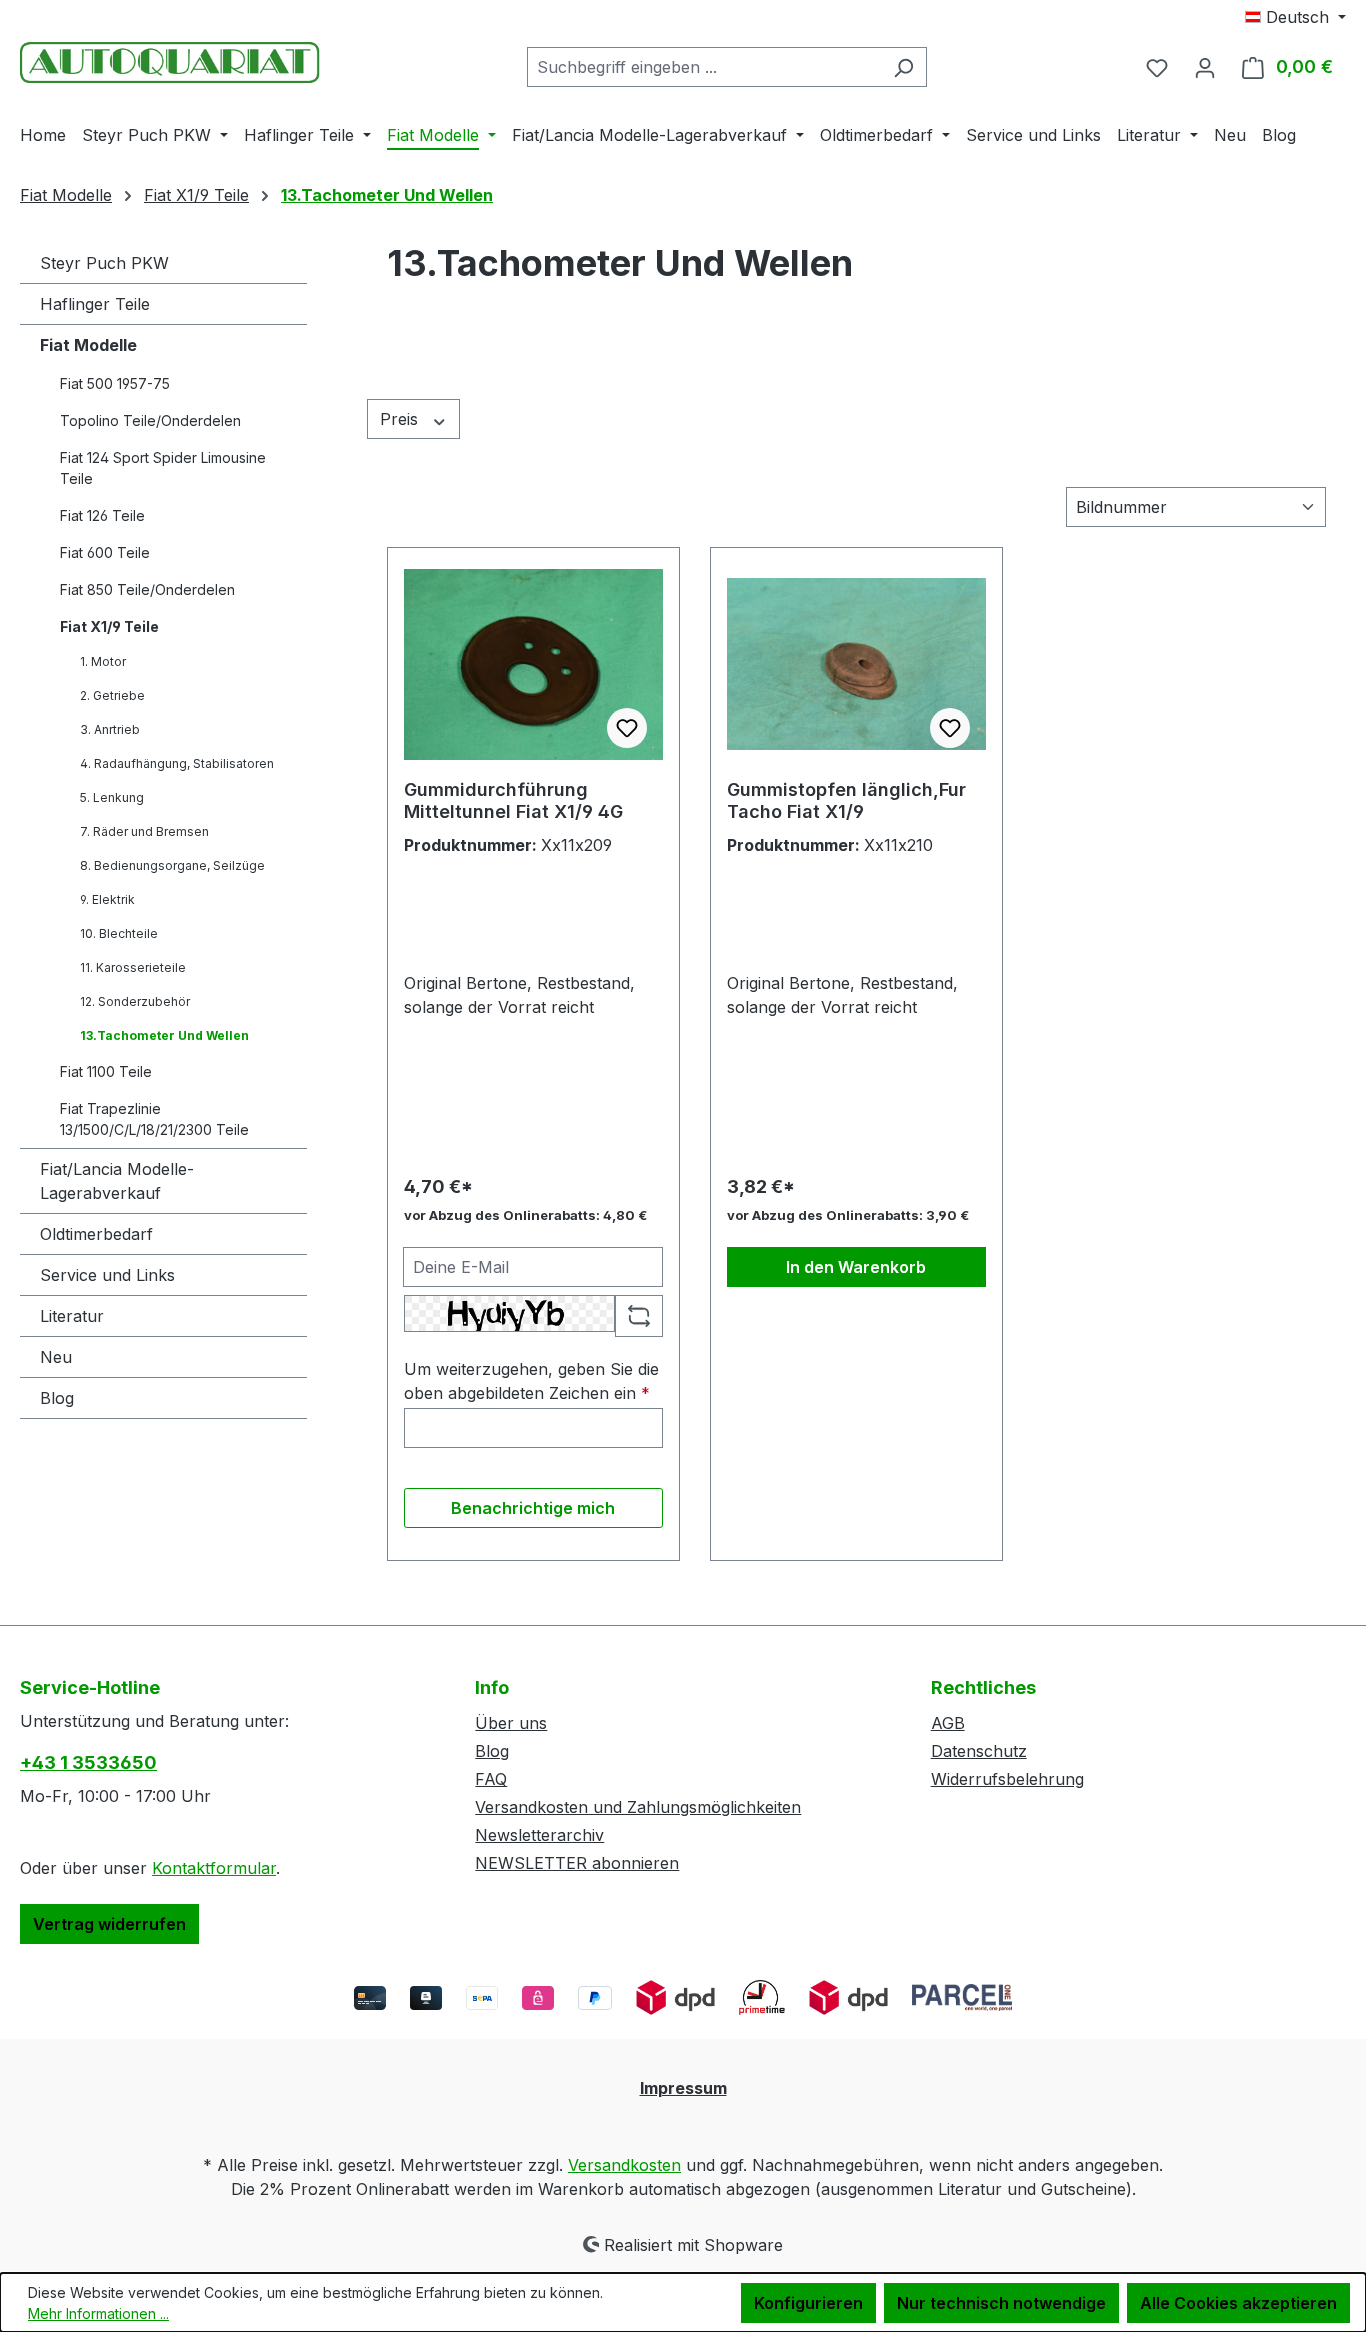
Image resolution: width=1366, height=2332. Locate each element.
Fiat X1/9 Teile (109, 626)
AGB (948, 1723)
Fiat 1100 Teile (106, 1071)
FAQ (491, 1779)
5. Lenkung (112, 797)
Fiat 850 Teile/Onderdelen (147, 589)
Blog (57, 1398)
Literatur (72, 1316)
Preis (401, 419)
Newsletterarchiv (539, 1835)
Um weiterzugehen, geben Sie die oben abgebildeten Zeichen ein (531, 1381)
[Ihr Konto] (1205, 67)
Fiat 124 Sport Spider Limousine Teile (163, 468)
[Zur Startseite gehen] (170, 62)
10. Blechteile (119, 933)
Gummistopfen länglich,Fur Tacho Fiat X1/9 (846, 800)
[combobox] (704, 67)
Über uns (511, 1723)
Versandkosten (624, 2165)
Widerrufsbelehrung (1007, 1779)
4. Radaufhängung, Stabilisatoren (177, 763)
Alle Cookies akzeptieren (1238, 2303)
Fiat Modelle (88, 345)
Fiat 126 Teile (102, 515)
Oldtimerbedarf (96, 1234)
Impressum (683, 2088)
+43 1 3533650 (88, 1762)
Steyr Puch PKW (104, 263)
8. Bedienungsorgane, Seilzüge (172, 865)
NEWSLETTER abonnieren (577, 1863)
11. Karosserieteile (133, 967)
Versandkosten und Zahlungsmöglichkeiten (638, 1807)
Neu (56, 1357)
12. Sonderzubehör (135, 1001)
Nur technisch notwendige (1001, 2303)
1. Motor (103, 661)
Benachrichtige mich (533, 1508)
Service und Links (107, 1275)
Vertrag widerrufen (109, 1924)
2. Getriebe (112, 695)
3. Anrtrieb (110, 729)
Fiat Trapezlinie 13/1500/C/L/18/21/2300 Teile (154, 1119)
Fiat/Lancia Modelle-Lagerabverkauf (117, 1181)
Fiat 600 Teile (105, 552)
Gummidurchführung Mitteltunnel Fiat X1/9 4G (513, 800)
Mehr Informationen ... (98, 2313)
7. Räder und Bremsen (144, 831)
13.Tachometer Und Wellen (164, 1035)
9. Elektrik (107, 899)
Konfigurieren (808, 2303)
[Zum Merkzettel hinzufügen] (627, 728)
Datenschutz (979, 1751)
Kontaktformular (214, 1868)
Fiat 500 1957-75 (115, 383)
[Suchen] (903, 67)
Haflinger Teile (95, 304)
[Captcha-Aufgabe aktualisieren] (638, 1316)
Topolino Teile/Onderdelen (150, 420)
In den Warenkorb (856, 1267)
